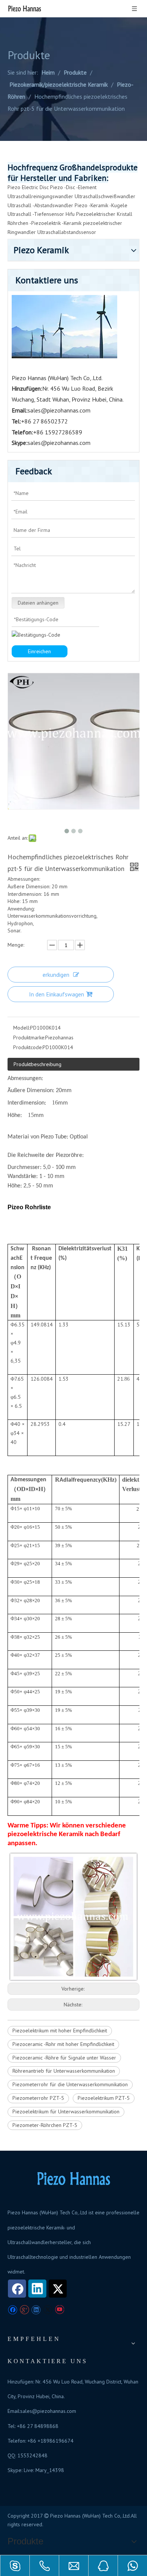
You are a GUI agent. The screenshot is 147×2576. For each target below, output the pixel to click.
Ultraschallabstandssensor (67, 232)
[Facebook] (17, 2289)
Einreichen (39, 651)
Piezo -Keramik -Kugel (100, 205)
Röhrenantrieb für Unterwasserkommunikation (64, 2071)
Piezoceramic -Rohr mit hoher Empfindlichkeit (63, 2044)
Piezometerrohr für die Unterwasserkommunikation (70, 2084)
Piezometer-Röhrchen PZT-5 (45, 2125)
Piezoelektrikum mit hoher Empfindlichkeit (60, 2031)
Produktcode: (28, 1047)
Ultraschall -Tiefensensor (36, 214)
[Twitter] (58, 2289)
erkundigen (56, 975)
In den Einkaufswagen (57, 994)
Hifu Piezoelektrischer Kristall (99, 214)
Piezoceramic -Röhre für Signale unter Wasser (64, 2058)
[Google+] (24, 2310)
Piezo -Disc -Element (73, 187)
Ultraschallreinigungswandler (40, 196)
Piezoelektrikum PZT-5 (104, 2098)
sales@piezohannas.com (59, 410)
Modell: (22, 1028)
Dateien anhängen (38, 603)
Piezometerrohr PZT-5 (38, 2098)
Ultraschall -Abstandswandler (40, 205)
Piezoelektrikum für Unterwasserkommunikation (66, 2112)
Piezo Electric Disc (28, 187)
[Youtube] (59, 2310)
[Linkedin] (37, 2289)
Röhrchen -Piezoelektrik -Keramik (44, 223)
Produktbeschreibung (38, 1064)
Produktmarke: (29, 1037)
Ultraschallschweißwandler (105, 196)
